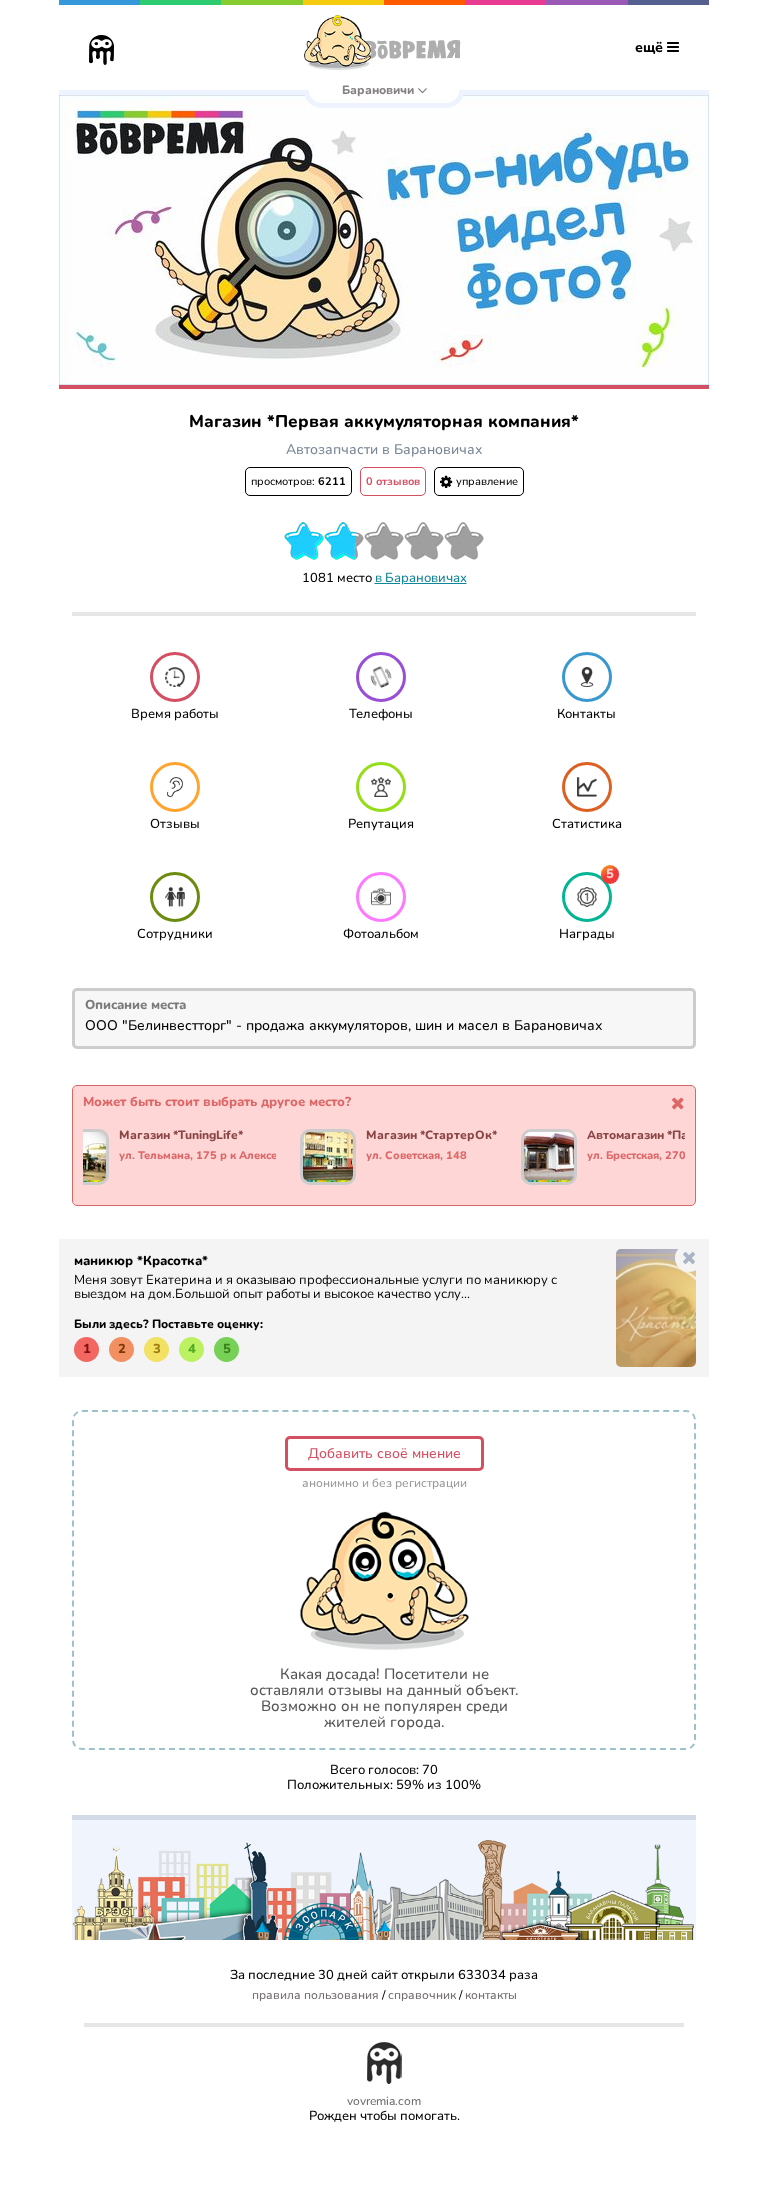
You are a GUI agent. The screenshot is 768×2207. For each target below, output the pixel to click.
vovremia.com (384, 2101)
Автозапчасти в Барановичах (384, 449)
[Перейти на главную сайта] (101, 52)
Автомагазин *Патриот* (657, 1136)
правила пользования (315, 1995)
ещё (651, 47)
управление (485, 481)
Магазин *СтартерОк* (431, 1136)
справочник (422, 1995)
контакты (491, 1995)
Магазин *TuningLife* (181, 1136)
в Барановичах (421, 578)
